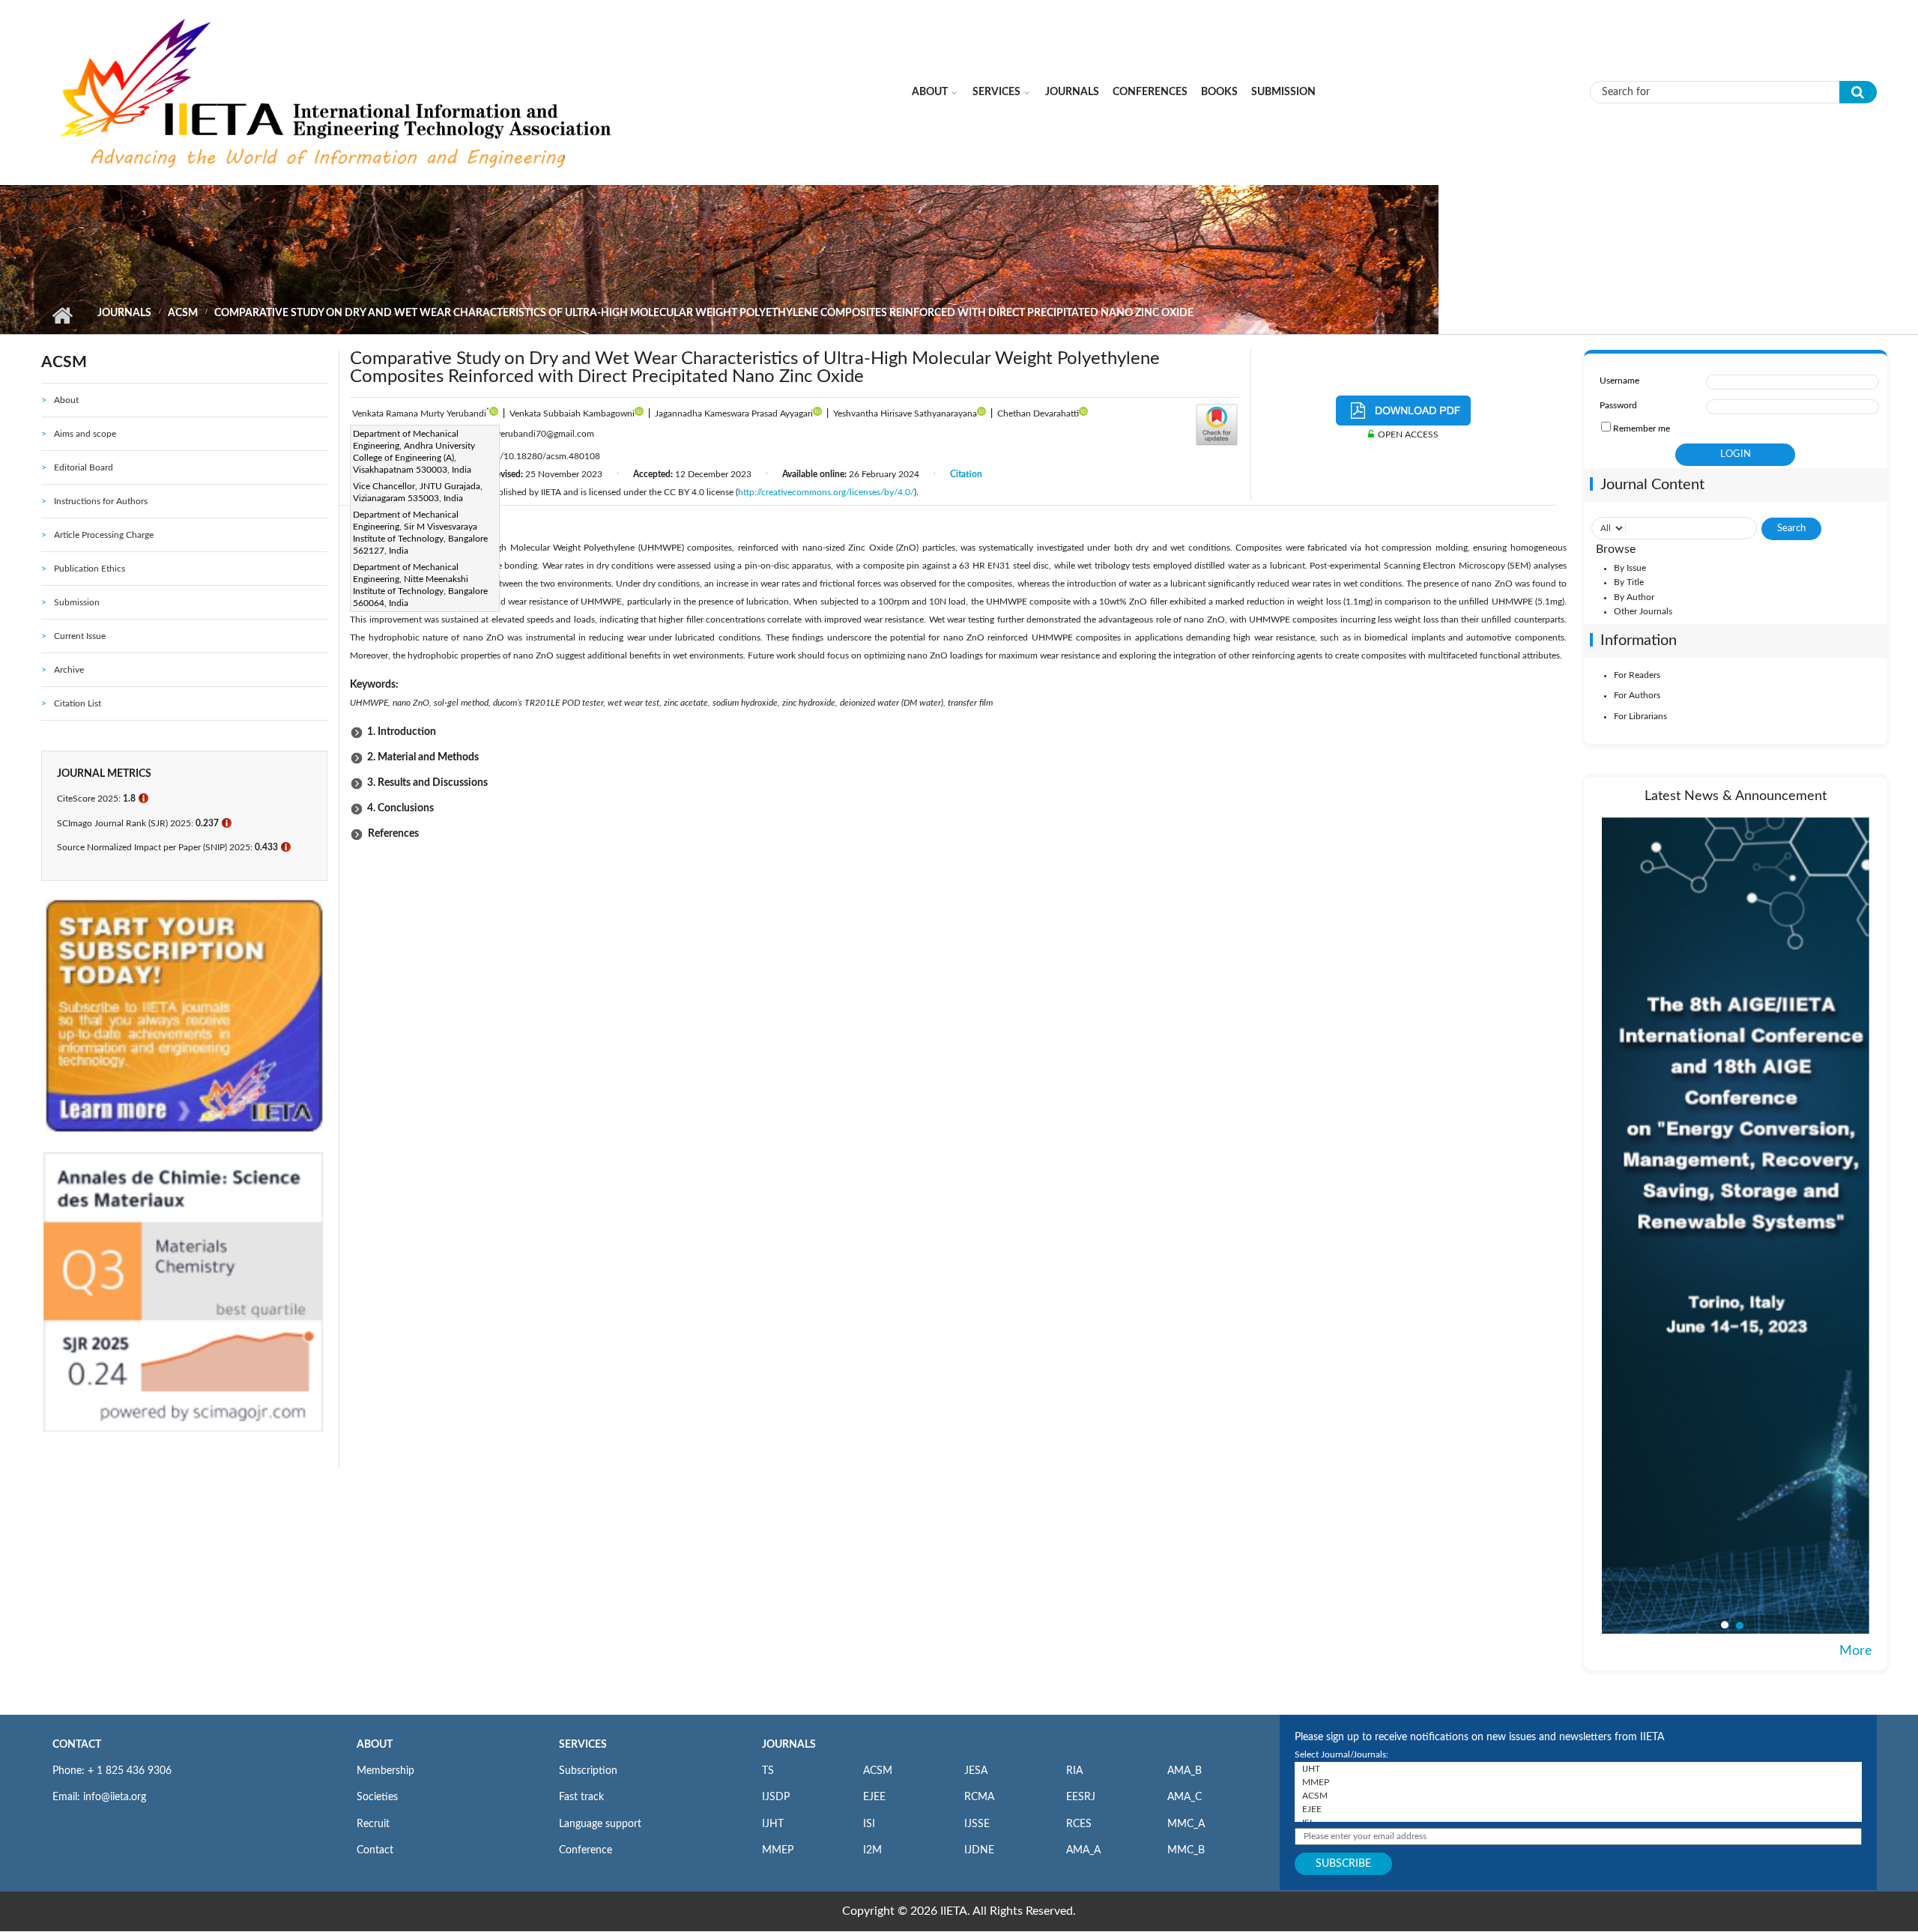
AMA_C (1185, 1797)
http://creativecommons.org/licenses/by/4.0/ (826, 492)
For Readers (1637, 675)
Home (62, 315)
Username (1619, 381)
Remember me (1642, 429)
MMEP (778, 1850)
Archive (69, 670)
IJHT (773, 1824)
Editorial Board (84, 467)
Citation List (78, 703)
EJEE (874, 1797)
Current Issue (80, 636)
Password (1618, 405)
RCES (1079, 1824)
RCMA (979, 1797)
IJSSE (977, 1824)
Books (1219, 92)
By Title (1629, 582)
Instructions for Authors (101, 501)
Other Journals (1643, 611)
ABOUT (375, 1745)
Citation (966, 474)
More (1856, 1651)
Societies (377, 1797)
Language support (600, 1824)
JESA (976, 1771)
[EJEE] (1578, 1809)
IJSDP (776, 1797)
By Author (1634, 597)
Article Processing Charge (104, 535)
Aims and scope (85, 434)
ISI (869, 1824)
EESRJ (1081, 1797)
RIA (1074, 1771)
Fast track (581, 1797)
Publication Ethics (90, 569)
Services (996, 92)
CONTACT (77, 1745)
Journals (1072, 92)
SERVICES (583, 1745)
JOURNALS (789, 1745)
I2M (872, 1850)
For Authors (1637, 695)
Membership (385, 1771)
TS (768, 1771)
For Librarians (1640, 716)
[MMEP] (1578, 1782)
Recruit (373, 1824)
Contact (375, 1850)
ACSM (183, 313)
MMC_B (1186, 1850)
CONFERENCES (1150, 92)
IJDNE (979, 1850)
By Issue (1630, 568)
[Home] (338, 91)
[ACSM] (1578, 1796)
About (930, 92)
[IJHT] (1578, 1769)
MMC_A (1186, 1824)
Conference (586, 1850)
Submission (1283, 92)
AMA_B (1185, 1771)
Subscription (588, 1771)
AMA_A (1083, 1850)
